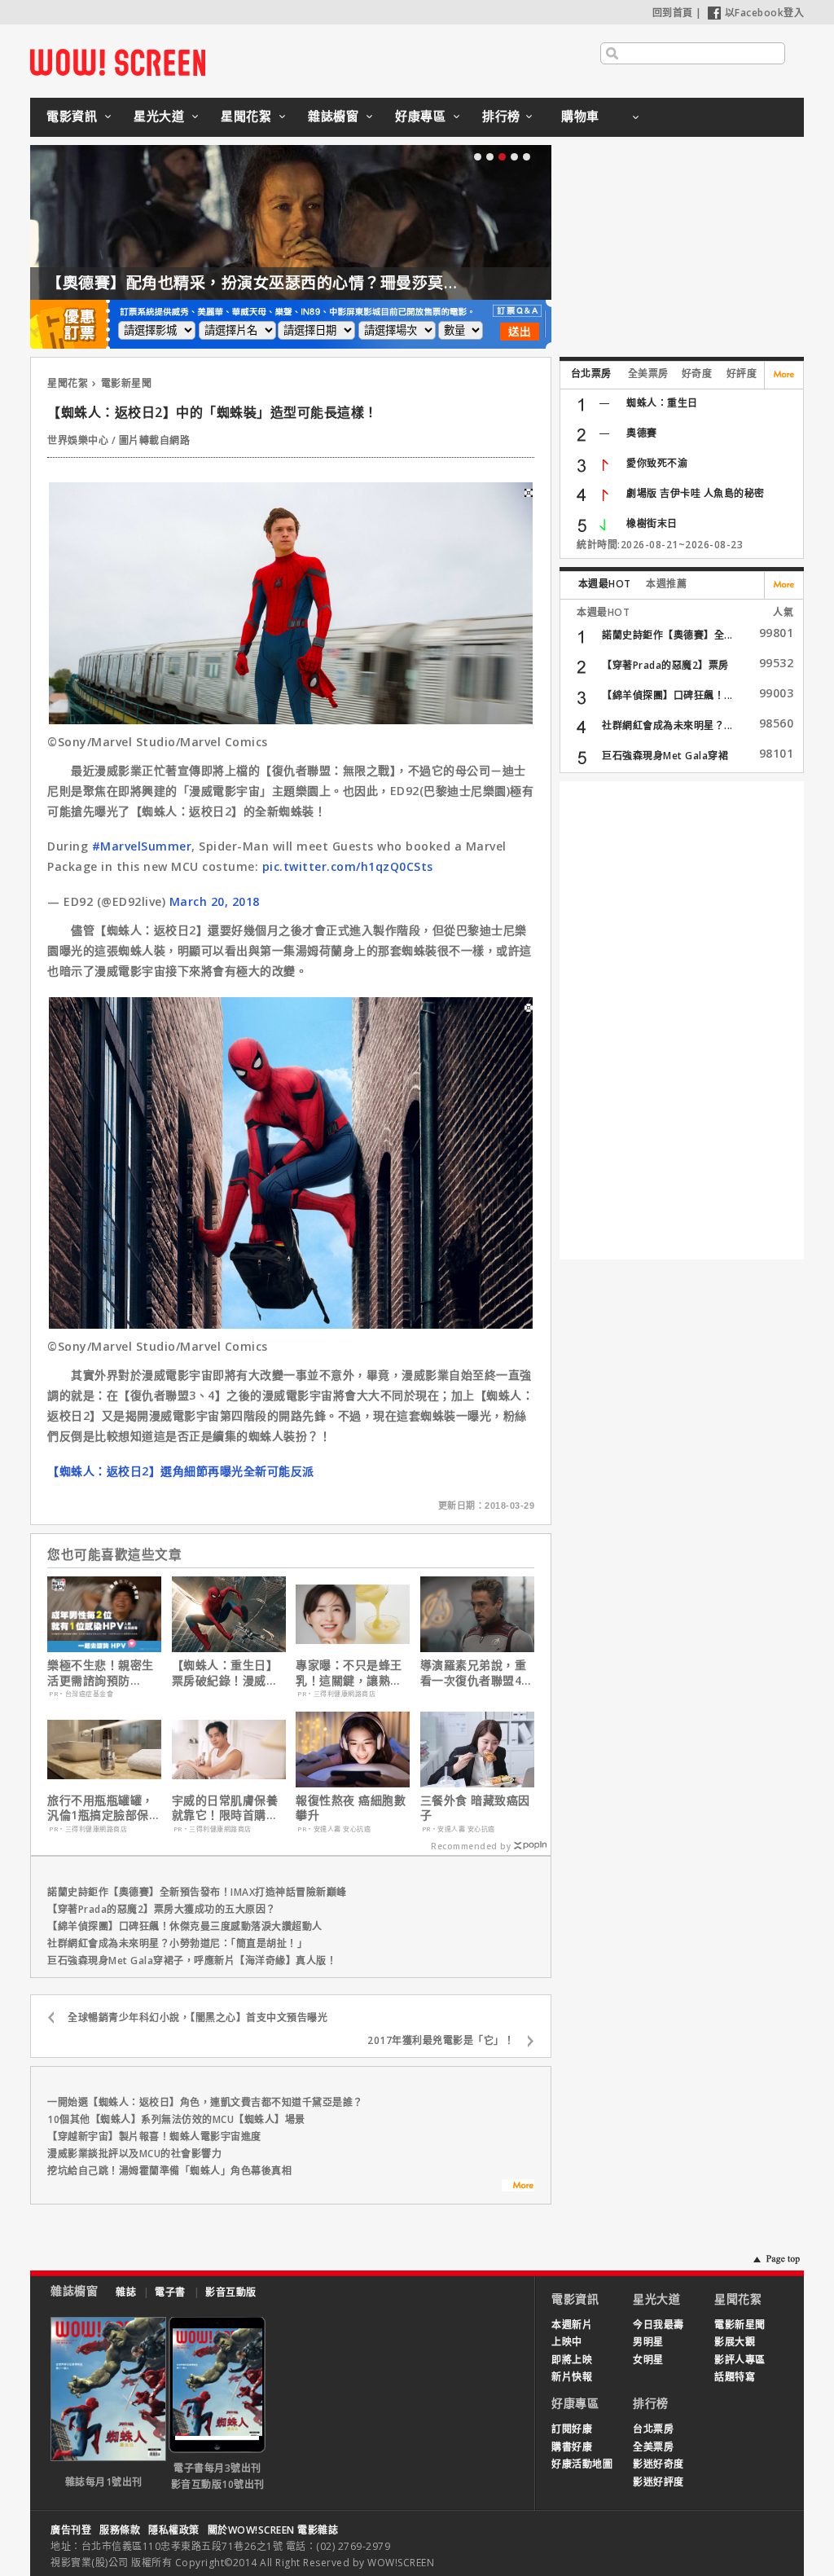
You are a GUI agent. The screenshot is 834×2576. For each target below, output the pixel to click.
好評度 (742, 374)
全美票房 (648, 374)
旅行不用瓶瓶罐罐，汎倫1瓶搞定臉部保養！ (101, 1808)
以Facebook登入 (765, 13)
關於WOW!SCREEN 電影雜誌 (273, 2530)
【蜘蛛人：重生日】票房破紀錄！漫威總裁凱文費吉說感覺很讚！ (225, 1673)
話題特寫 (735, 2377)
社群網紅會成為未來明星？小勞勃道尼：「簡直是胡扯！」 (177, 1943)
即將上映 (572, 2360)
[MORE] (518, 2187)
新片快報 (572, 2377)
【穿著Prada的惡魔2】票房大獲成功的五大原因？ (162, 1909)
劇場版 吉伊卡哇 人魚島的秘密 (696, 493)
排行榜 (501, 116)
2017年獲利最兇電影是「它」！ (441, 2040)
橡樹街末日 (652, 523)
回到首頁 (673, 13)
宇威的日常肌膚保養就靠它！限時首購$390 (225, 1808)
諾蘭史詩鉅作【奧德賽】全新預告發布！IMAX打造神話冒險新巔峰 (197, 1892)
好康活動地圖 (582, 2464)
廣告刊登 (71, 2530)
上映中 (567, 2342)
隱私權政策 (174, 2530)
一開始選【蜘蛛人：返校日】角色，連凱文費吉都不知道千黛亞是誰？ (205, 2102)
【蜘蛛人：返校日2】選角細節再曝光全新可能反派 (181, 1471)
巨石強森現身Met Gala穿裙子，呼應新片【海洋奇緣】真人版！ (192, 1961)
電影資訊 (72, 116)
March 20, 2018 (215, 901)
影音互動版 (231, 2292)
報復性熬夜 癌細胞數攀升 (351, 1808)
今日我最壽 (658, 2325)
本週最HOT (605, 584)
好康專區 (420, 116)
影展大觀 (735, 2342)
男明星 (648, 2342)
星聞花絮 (246, 116)
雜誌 (126, 2292)
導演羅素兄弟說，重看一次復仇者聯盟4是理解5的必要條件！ (477, 1673)
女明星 (648, 2360)
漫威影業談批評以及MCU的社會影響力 (134, 2154)
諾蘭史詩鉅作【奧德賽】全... (667, 635)
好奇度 (697, 374)
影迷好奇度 (658, 2464)
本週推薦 (666, 584)
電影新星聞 (127, 383)
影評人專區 (740, 2360)
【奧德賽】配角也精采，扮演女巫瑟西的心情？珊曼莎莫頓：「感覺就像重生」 (321, 283)
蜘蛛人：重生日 (662, 403)
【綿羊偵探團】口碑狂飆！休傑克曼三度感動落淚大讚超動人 (185, 1926)
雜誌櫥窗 (333, 116)
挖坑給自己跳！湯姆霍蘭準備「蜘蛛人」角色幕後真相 (169, 2171)
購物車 (580, 116)
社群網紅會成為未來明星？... (667, 725)
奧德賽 (642, 433)
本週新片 (572, 2325)
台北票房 (591, 374)
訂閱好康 (572, 2429)
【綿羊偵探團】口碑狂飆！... (667, 695)
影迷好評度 (658, 2482)
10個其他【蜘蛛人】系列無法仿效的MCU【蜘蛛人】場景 (176, 2119)
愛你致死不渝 (657, 463)
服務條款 (120, 2530)
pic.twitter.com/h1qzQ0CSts (348, 866)
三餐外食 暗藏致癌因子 (475, 1808)
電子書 (170, 2292)
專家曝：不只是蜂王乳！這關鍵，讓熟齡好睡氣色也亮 (349, 1673)
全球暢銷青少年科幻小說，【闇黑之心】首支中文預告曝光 (198, 2018)
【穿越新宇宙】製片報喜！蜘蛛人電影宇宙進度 (154, 2136)
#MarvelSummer (142, 846)
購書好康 (572, 2447)
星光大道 (159, 116)
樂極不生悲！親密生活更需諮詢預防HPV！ (101, 1673)
